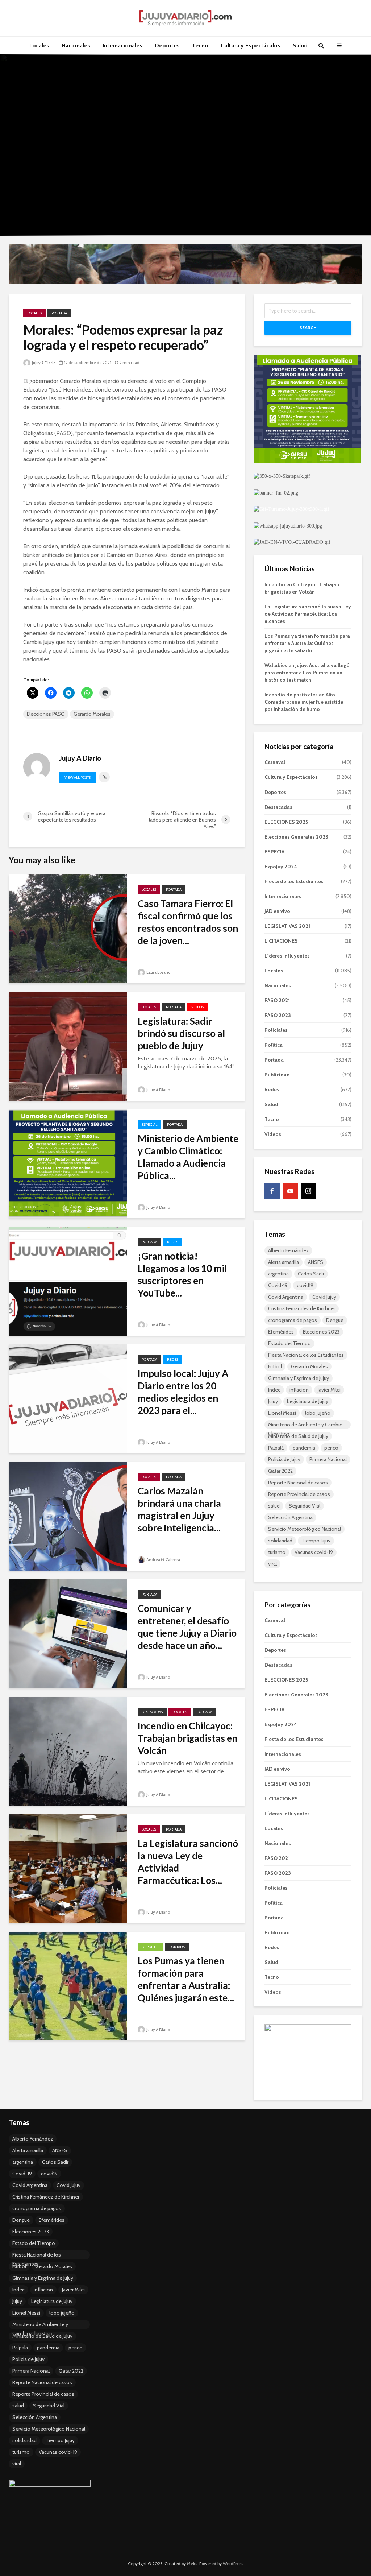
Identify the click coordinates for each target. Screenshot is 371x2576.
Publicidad (277, 1075)
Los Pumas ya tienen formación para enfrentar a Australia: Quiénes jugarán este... (186, 1979)
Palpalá (276, 1448)
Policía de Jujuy (284, 1459)
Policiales (276, 1030)
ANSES (316, 1262)
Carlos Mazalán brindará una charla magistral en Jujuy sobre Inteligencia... (179, 1509)
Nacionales (76, 46)
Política (274, 1045)
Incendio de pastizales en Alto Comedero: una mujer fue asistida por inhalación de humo (304, 702)
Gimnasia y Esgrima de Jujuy (299, 1378)
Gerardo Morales (92, 714)
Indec (274, 1390)
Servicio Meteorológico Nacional (305, 1529)
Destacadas (152, 1712)
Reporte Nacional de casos (298, 1483)
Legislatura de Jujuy (308, 1401)
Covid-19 (278, 1285)
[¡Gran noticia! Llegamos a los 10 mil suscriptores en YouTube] (68, 1281)
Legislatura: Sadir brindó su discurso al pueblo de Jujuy (181, 1033)
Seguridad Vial (305, 1506)
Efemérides (281, 1332)
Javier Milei (329, 1390)
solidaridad (280, 1541)
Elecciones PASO (46, 714)
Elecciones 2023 (321, 1332)
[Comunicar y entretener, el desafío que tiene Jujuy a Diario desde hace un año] (68, 1633)
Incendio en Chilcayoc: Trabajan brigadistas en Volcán (187, 1738)
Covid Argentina (286, 1297)
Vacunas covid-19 (314, 1552)
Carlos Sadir (311, 1274)
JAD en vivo (277, 911)
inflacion (299, 1390)
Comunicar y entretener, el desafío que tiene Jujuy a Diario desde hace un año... (187, 1627)
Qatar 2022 (280, 1471)
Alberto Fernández (288, 1250)
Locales (39, 46)
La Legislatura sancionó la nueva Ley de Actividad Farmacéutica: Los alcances (308, 614)
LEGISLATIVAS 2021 (287, 926)
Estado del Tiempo (289, 1343)
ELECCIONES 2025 (286, 822)
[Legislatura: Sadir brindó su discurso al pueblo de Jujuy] (68, 1046)
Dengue (335, 1320)
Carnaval (275, 762)
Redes (173, 1242)
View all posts (78, 778)
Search (308, 328)
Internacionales (122, 46)
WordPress (233, 2563)
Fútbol (275, 1366)
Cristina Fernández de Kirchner (302, 1308)
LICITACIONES (281, 941)
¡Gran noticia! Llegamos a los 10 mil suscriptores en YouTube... (182, 1274)
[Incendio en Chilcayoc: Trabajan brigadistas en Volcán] (68, 1751)
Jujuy (273, 1401)
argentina (278, 1274)
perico (331, 1448)
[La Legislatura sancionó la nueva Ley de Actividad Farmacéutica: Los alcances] (68, 1868)
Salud (300, 46)
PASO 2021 (277, 1000)
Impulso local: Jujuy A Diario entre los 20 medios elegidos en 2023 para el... (183, 1392)
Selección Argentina (290, 1517)
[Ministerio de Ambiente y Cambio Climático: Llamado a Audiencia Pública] (68, 1163)
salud (274, 1506)
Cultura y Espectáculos (251, 46)
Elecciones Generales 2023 (296, 837)
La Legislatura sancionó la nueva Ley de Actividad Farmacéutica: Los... (188, 1862)
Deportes (167, 46)
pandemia (304, 1448)
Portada (59, 313)
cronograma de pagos (293, 1320)
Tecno (200, 46)
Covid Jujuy (324, 1297)
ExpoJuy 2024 (281, 867)
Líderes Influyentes (287, 956)
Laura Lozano (158, 972)
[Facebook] (272, 1191)
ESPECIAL (149, 1124)
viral (272, 1564)
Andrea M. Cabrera (163, 1560)
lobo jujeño (318, 1413)
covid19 (305, 1285)
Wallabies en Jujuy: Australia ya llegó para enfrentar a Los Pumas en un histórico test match (307, 673)
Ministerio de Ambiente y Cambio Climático (305, 1425)
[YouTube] (290, 1191)
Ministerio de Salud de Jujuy (298, 1436)
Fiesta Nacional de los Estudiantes (306, 1355)
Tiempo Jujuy (316, 1541)
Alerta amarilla (284, 1262)
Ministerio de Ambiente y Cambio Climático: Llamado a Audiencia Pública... (188, 1157)
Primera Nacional (328, 1459)
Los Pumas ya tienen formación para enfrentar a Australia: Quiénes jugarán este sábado (307, 643)
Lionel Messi (282, 1413)
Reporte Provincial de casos (299, 1494)
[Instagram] (308, 1191)
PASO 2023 (278, 1015)
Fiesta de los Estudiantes (294, 881)
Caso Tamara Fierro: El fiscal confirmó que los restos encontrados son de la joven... (188, 922)
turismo (277, 1552)
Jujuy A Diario (43, 363)
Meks (192, 2563)
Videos (197, 1007)
